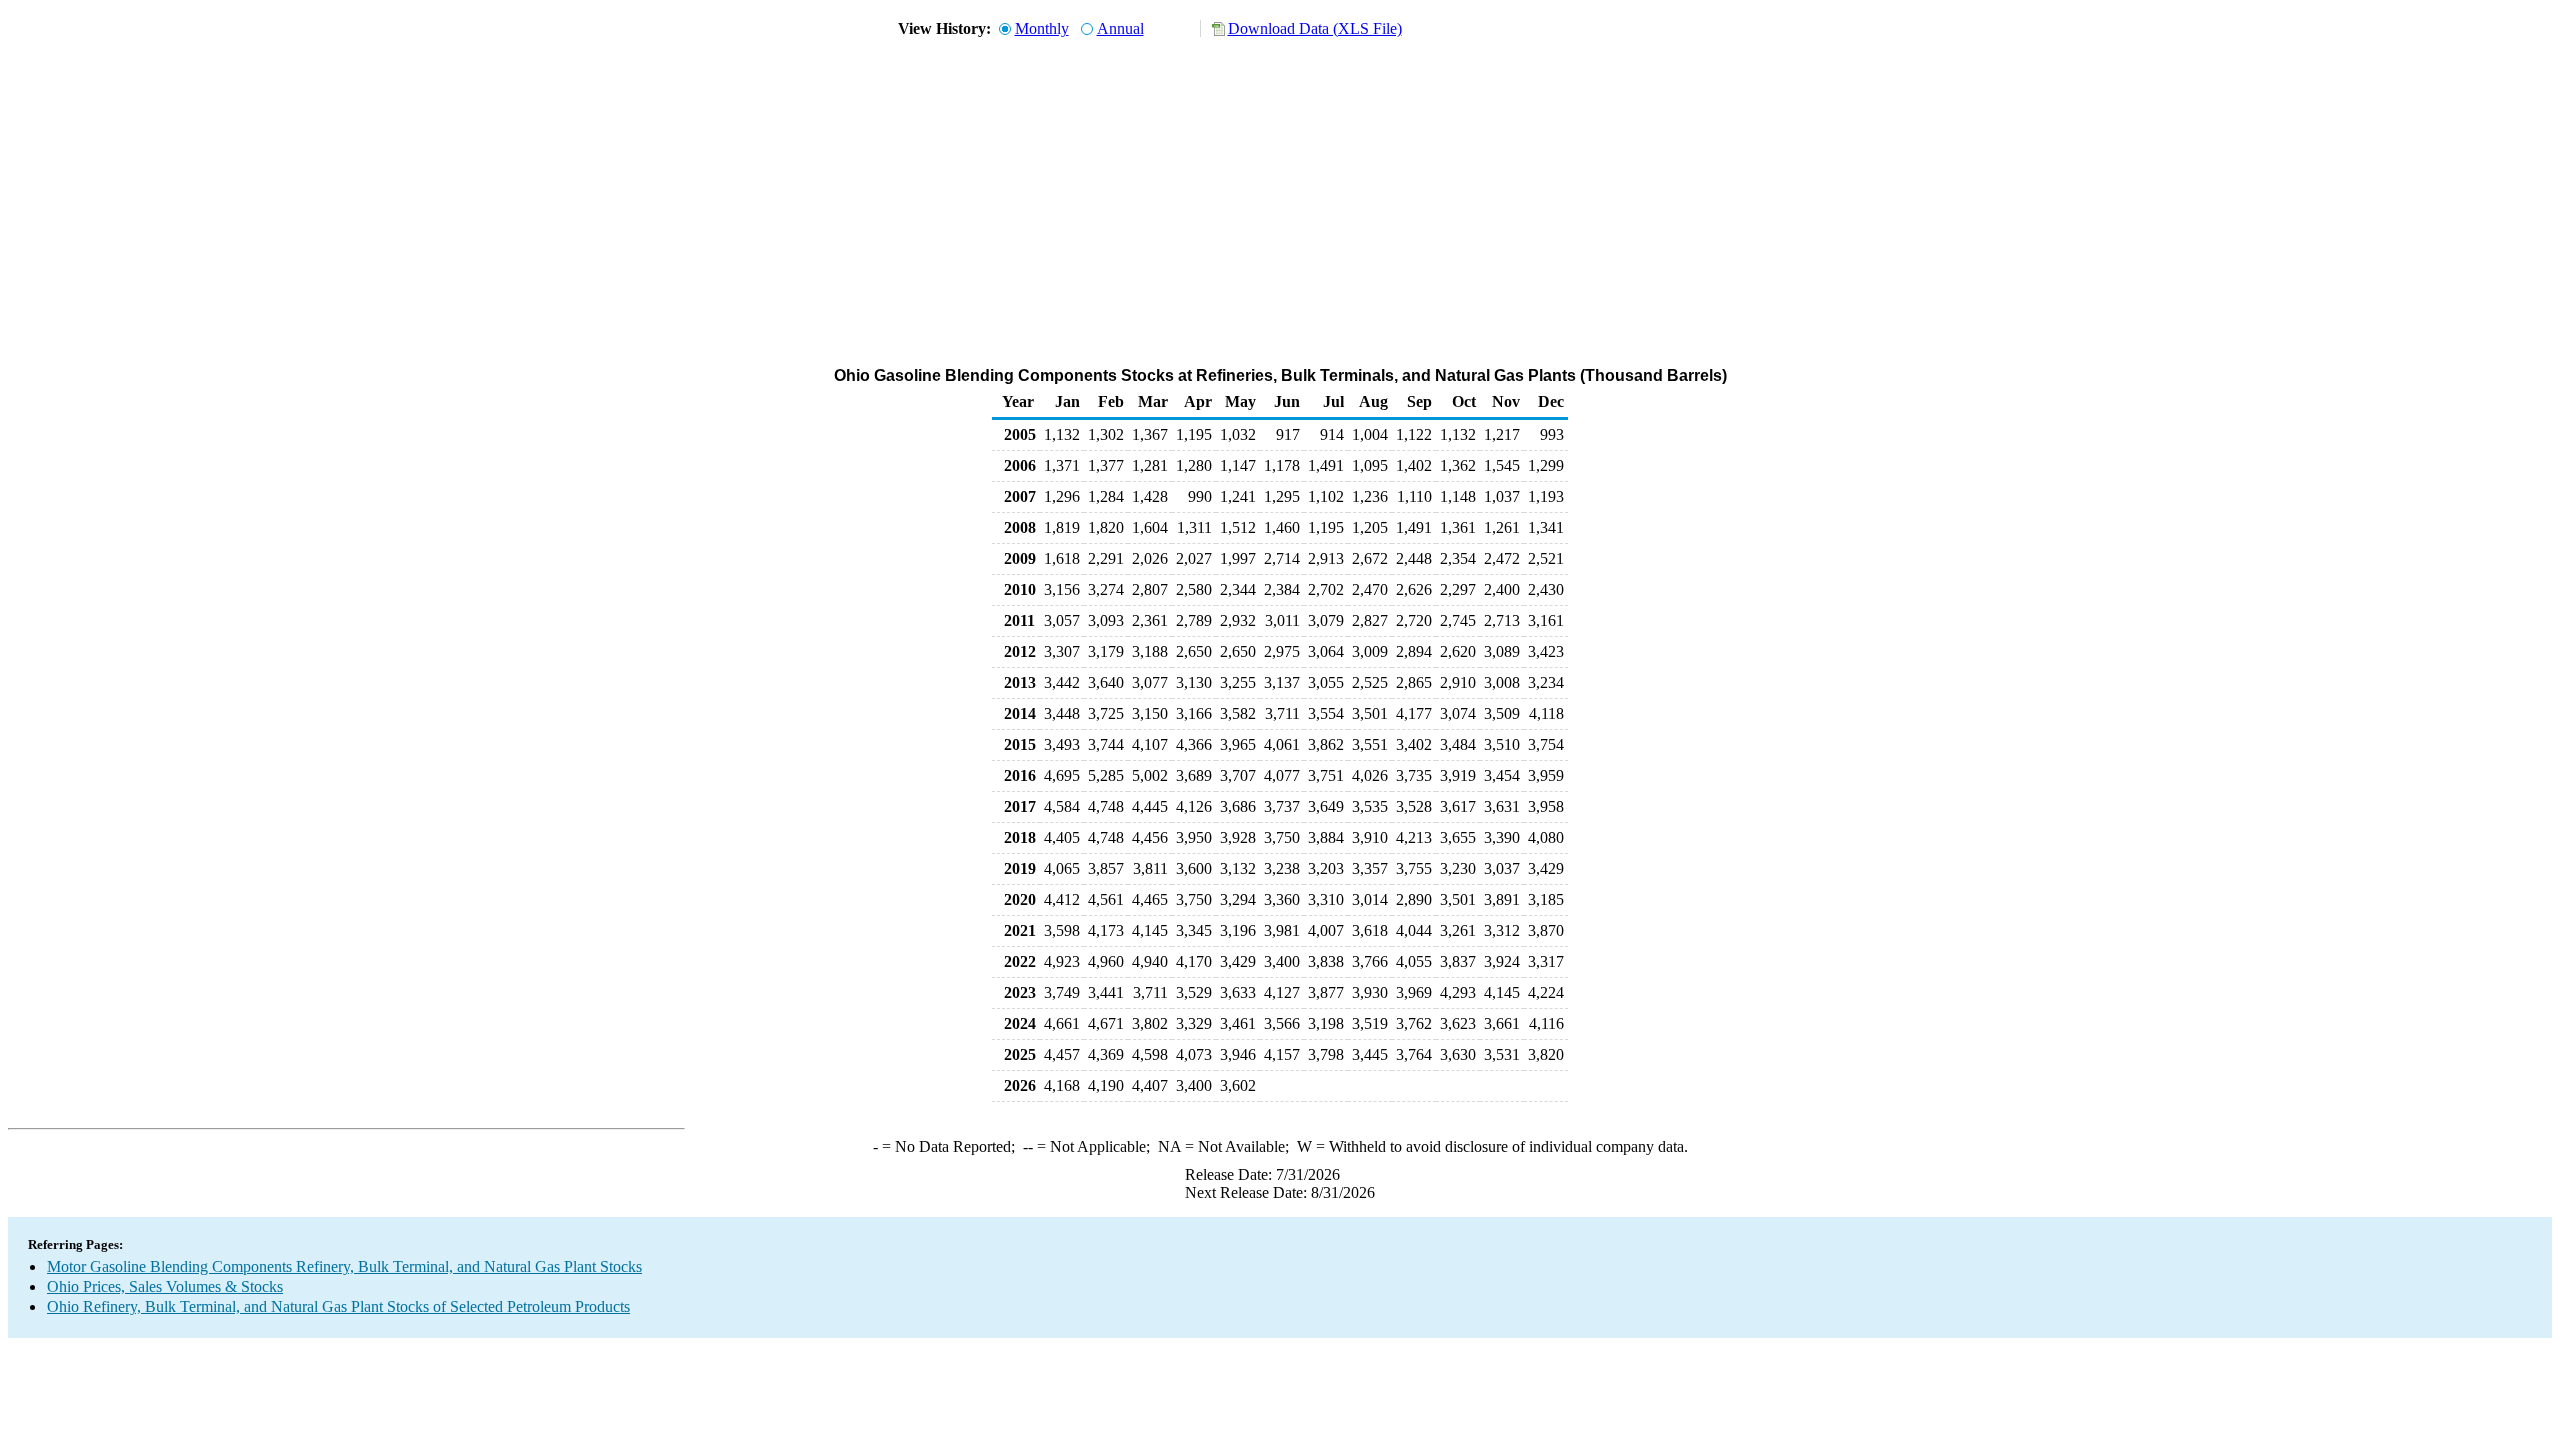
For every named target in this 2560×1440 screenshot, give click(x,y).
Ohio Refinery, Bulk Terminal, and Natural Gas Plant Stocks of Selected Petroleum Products (338, 1306)
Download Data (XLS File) (1315, 28)
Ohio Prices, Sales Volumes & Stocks (165, 1286)
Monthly (1042, 28)
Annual (1120, 28)
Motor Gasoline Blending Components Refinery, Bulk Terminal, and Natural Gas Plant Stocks (344, 1266)
